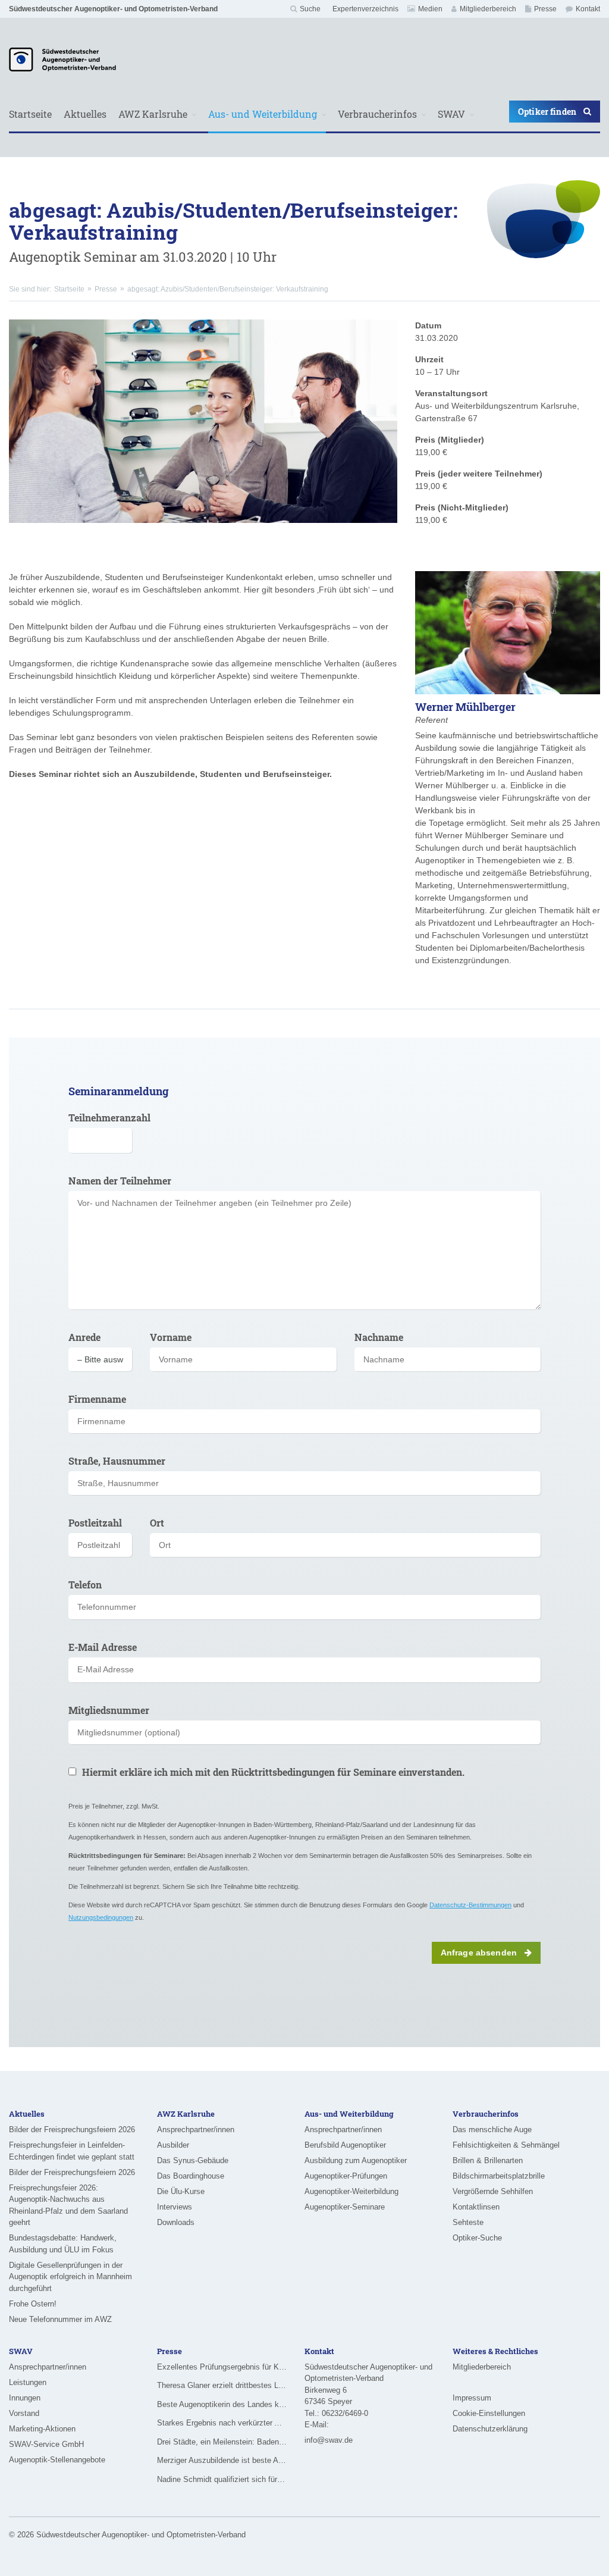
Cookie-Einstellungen (489, 2413)
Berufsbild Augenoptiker (345, 2145)
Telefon (85, 1585)
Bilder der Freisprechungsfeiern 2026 (72, 2130)
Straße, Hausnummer (117, 1461)
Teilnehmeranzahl (100, 1118)
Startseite (30, 114)
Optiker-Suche (477, 2238)
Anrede (84, 1337)
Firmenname (97, 1399)
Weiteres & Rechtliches (495, 2351)
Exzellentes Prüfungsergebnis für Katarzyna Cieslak (222, 2367)
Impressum (472, 2398)
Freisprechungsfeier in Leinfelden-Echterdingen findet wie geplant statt (72, 2151)
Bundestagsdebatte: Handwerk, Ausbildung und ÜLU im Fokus (63, 2244)
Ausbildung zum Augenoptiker (356, 2160)
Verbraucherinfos (377, 114)
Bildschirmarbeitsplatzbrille (499, 2176)
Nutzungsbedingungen (101, 1917)
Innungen (25, 2398)
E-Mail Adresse (103, 1647)
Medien (430, 9)
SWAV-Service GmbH (46, 2444)
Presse (545, 9)
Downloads (176, 2222)
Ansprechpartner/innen (196, 2130)
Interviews (175, 2207)
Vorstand (24, 2413)
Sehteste (468, 2222)
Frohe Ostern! (33, 2304)
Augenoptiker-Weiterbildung (351, 2191)
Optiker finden (547, 112)
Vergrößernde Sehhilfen (493, 2191)
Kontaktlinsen (476, 2207)
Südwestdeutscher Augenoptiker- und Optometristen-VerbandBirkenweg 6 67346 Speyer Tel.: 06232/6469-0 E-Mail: (368, 2396)
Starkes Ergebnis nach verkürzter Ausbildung (222, 2423)
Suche (310, 9)
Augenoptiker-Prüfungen (346, 2176)
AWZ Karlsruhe (153, 114)
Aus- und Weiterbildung (263, 114)
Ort (157, 1523)
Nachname (379, 1337)
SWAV (451, 114)
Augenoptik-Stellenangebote (57, 2460)
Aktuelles (85, 114)
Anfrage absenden (479, 1953)
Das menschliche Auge (492, 2130)
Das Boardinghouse (191, 2176)
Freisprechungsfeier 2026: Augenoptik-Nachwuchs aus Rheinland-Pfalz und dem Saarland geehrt (68, 2205)
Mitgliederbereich (488, 9)
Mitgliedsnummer (109, 1710)
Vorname (171, 1337)
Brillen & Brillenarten (488, 2160)
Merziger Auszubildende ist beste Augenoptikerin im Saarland (222, 2460)
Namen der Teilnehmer (120, 1181)
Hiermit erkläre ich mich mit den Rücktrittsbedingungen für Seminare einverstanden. (273, 1772)
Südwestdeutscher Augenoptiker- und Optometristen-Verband (113, 9)
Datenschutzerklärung (490, 2429)
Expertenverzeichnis (365, 9)
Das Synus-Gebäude (193, 2160)
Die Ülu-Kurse (181, 2191)
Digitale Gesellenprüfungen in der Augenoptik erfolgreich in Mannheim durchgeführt (70, 2277)
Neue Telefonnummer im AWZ (60, 2319)
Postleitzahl (95, 1523)
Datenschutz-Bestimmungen (470, 1905)
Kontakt (588, 9)
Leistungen (28, 2382)
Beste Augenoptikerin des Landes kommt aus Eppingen (222, 2404)
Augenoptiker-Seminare (345, 2207)
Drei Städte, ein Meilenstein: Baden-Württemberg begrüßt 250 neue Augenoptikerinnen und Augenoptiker (222, 2442)
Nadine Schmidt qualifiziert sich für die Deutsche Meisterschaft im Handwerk (222, 2479)
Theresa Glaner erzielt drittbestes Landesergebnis (222, 2385)
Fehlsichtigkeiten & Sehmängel (506, 2145)
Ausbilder (173, 2145)
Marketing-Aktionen (42, 2429)
